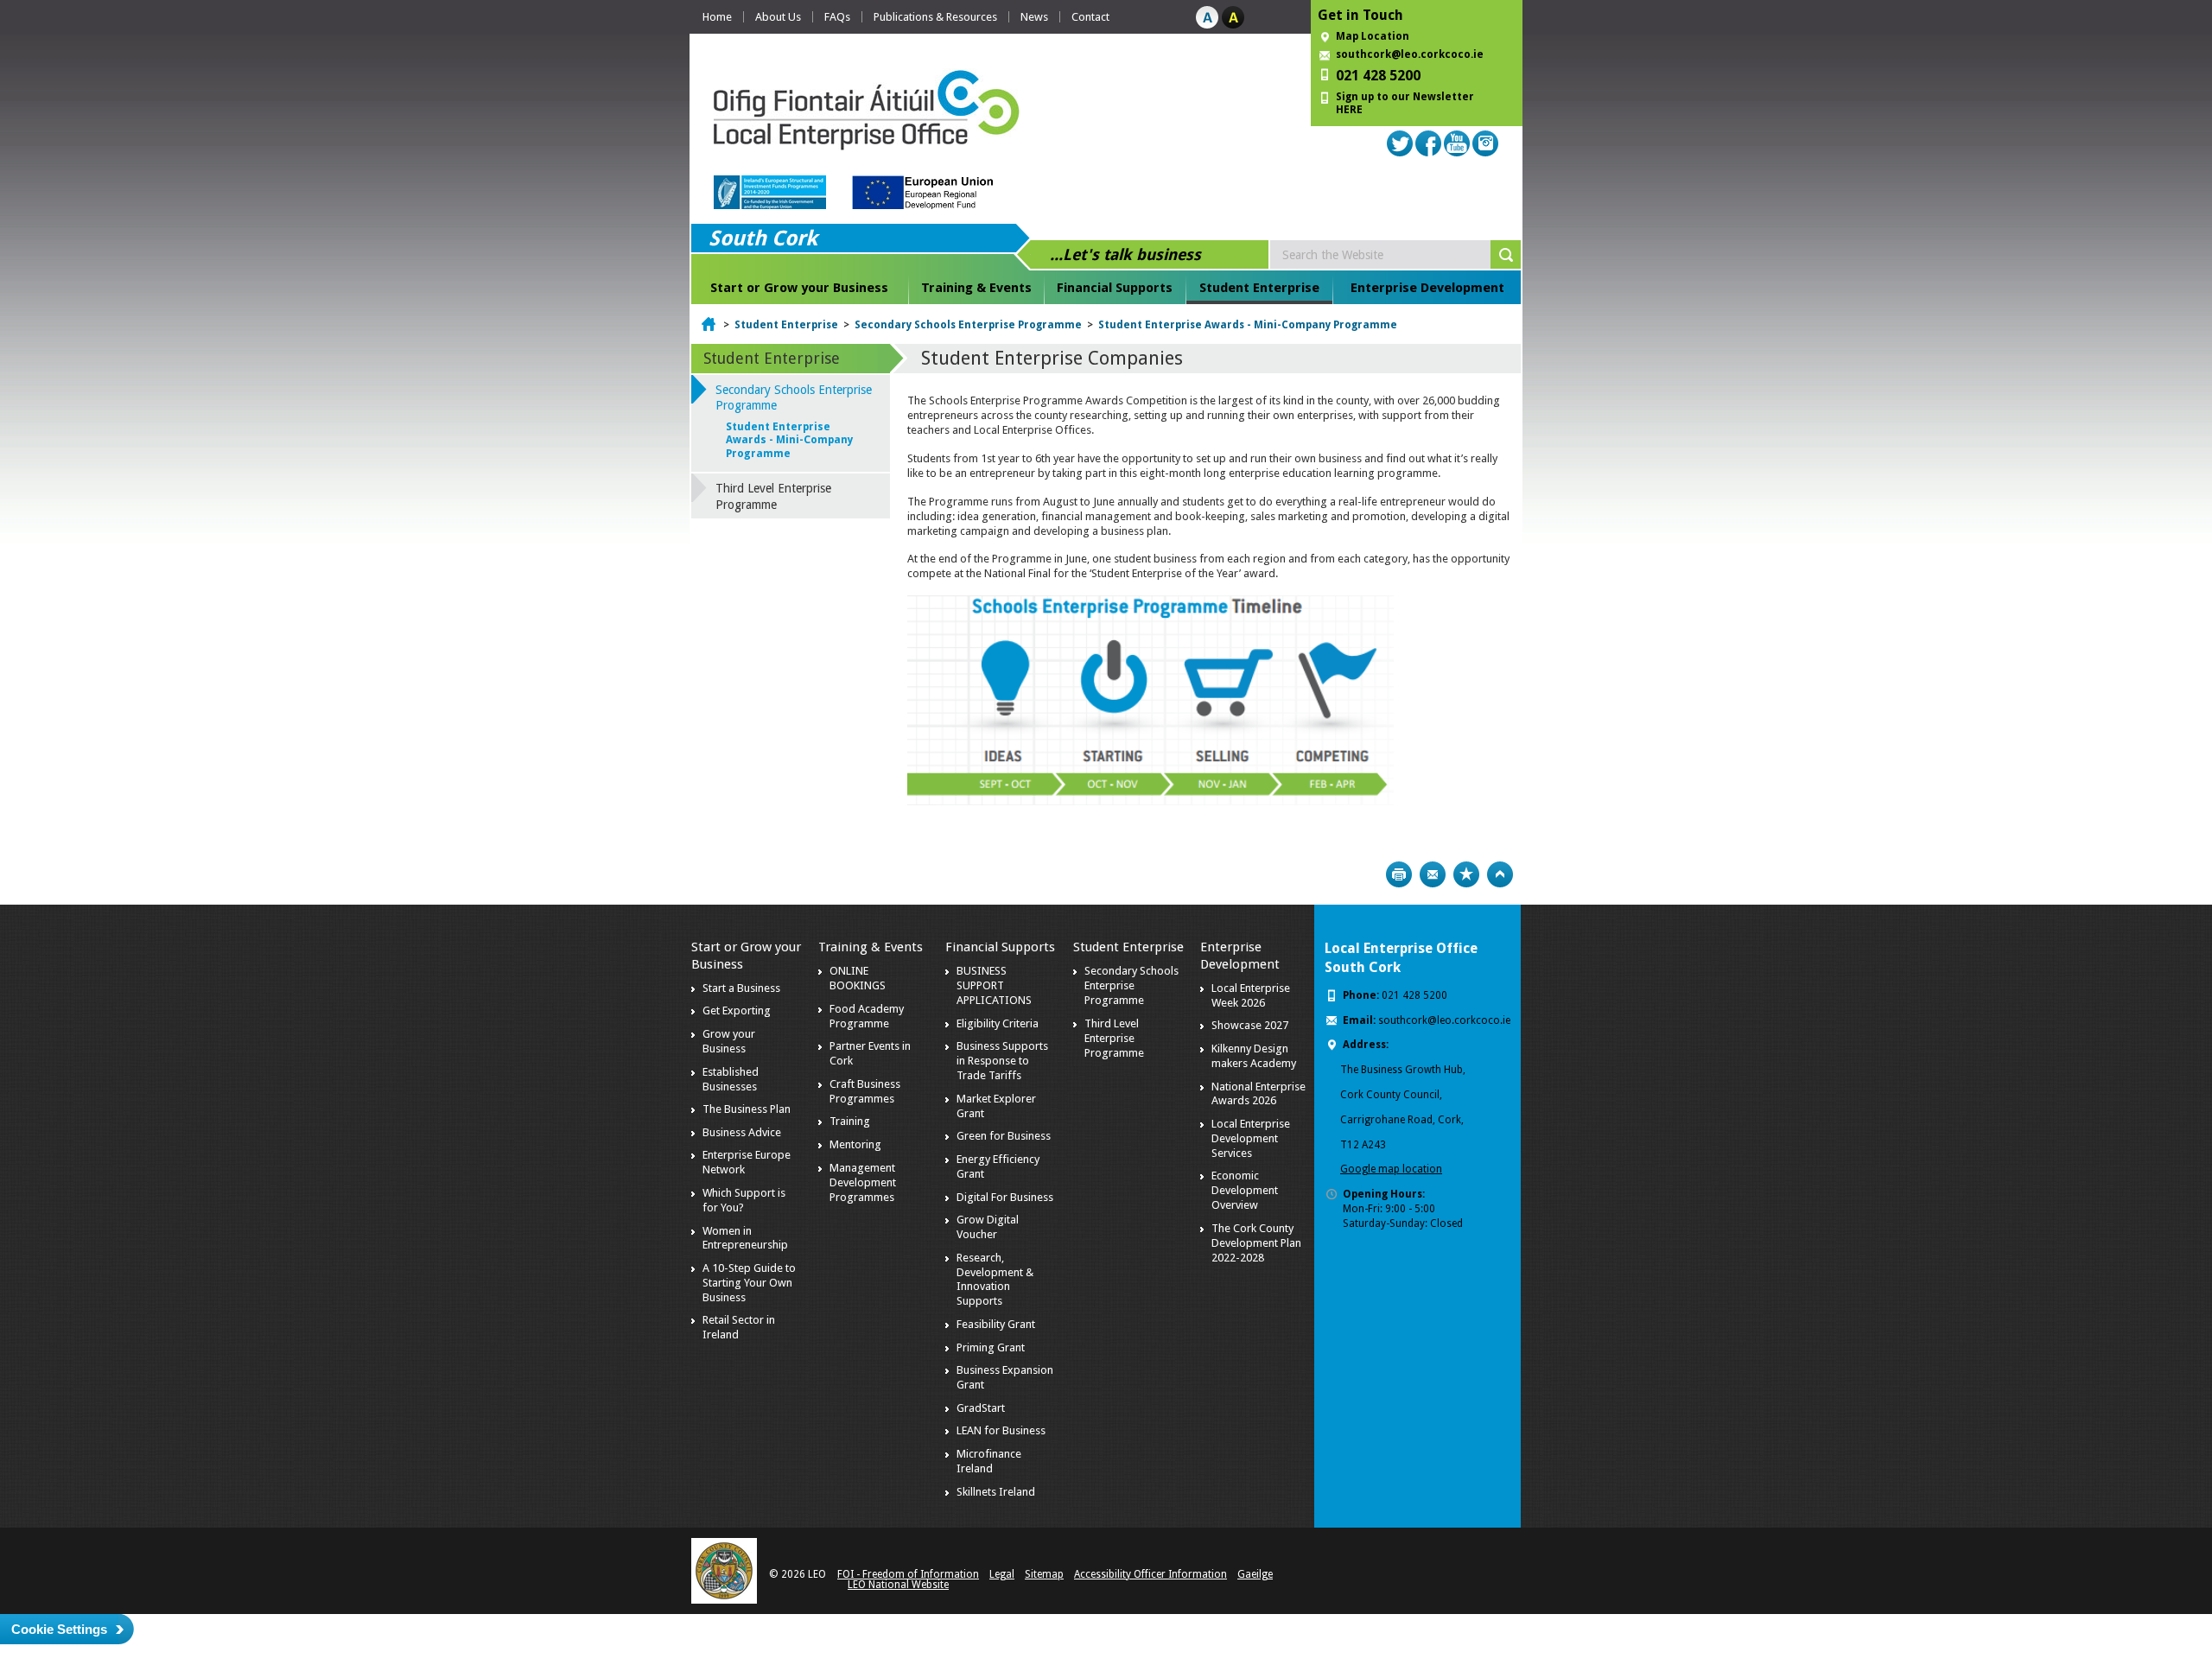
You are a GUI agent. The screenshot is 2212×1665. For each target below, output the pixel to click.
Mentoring (855, 1144)
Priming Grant (991, 1347)
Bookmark (1466, 874)
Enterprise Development (1427, 288)
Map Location (1373, 36)
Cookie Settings (59, 1629)
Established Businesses (731, 1079)
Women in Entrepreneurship (745, 1238)
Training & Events (976, 288)
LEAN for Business (1001, 1430)
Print (1399, 874)
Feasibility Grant (996, 1324)
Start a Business (741, 988)
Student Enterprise (1259, 288)
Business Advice (742, 1132)
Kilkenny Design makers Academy (1254, 1056)
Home (717, 17)
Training (850, 1121)
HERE (1349, 110)
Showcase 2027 (1250, 1025)
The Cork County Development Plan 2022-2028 (1256, 1243)
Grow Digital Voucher (988, 1227)
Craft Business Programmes (865, 1091)
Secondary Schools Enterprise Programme (968, 325)
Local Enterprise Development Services (1251, 1138)
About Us (778, 17)
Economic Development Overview (1245, 1190)
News (1034, 17)
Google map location (1391, 1169)
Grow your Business (729, 1041)
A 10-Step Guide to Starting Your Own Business (749, 1283)
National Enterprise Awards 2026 (1259, 1094)
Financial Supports (1115, 288)
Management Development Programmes (863, 1182)
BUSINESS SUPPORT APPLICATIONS (994, 985)
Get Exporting (737, 1010)
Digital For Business (1005, 1197)
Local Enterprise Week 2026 (1251, 995)
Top (1500, 874)
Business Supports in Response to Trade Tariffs (1002, 1061)
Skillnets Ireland (996, 1492)
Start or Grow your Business (799, 288)
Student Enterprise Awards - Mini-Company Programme (1248, 325)
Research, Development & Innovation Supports (995, 1280)
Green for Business (1004, 1136)
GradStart (981, 1408)
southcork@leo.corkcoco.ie (1410, 54)
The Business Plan (747, 1109)
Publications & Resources (935, 17)
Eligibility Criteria (998, 1023)
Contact (1090, 17)
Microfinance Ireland (989, 1461)
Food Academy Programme (867, 1016)
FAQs (837, 17)
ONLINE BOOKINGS (858, 978)
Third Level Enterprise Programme (773, 496)
